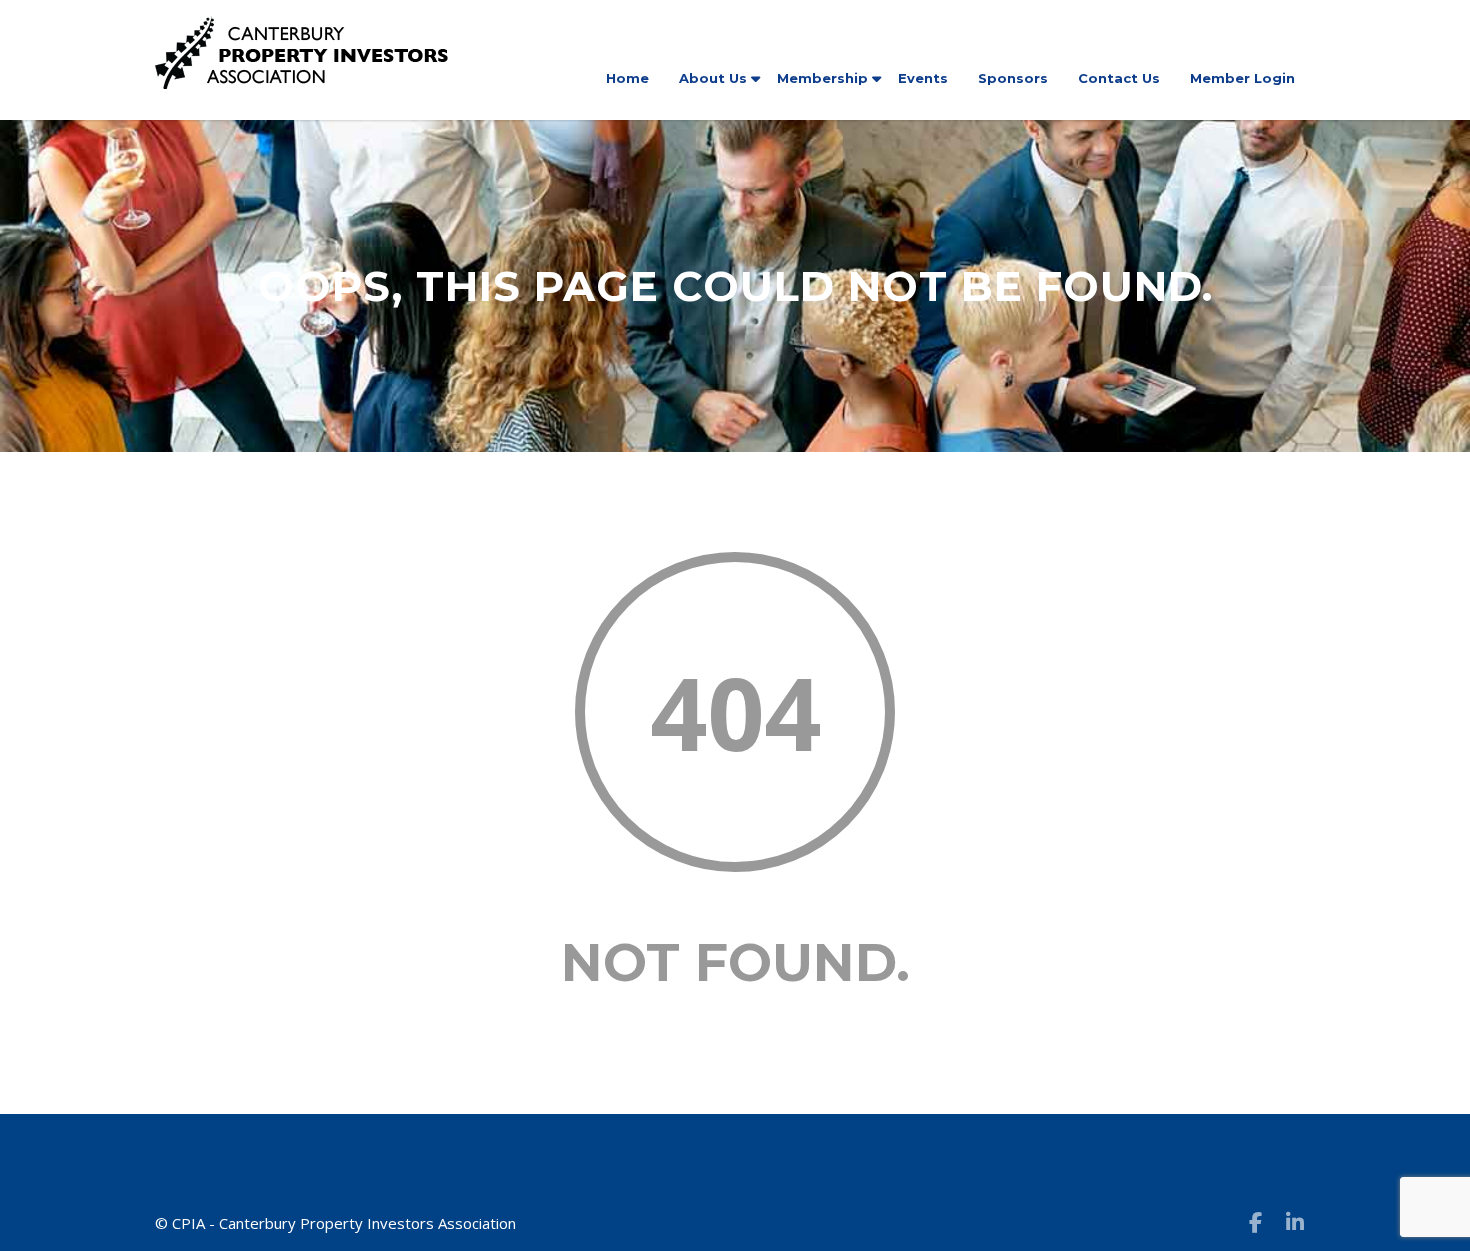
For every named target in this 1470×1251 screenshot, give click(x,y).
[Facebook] (1255, 1222)
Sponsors (1013, 78)
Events (923, 78)
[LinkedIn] (1295, 1222)
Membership (822, 78)
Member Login (1242, 78)
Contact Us (1119, 78)
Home (627, 78)
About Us (713, 78)
